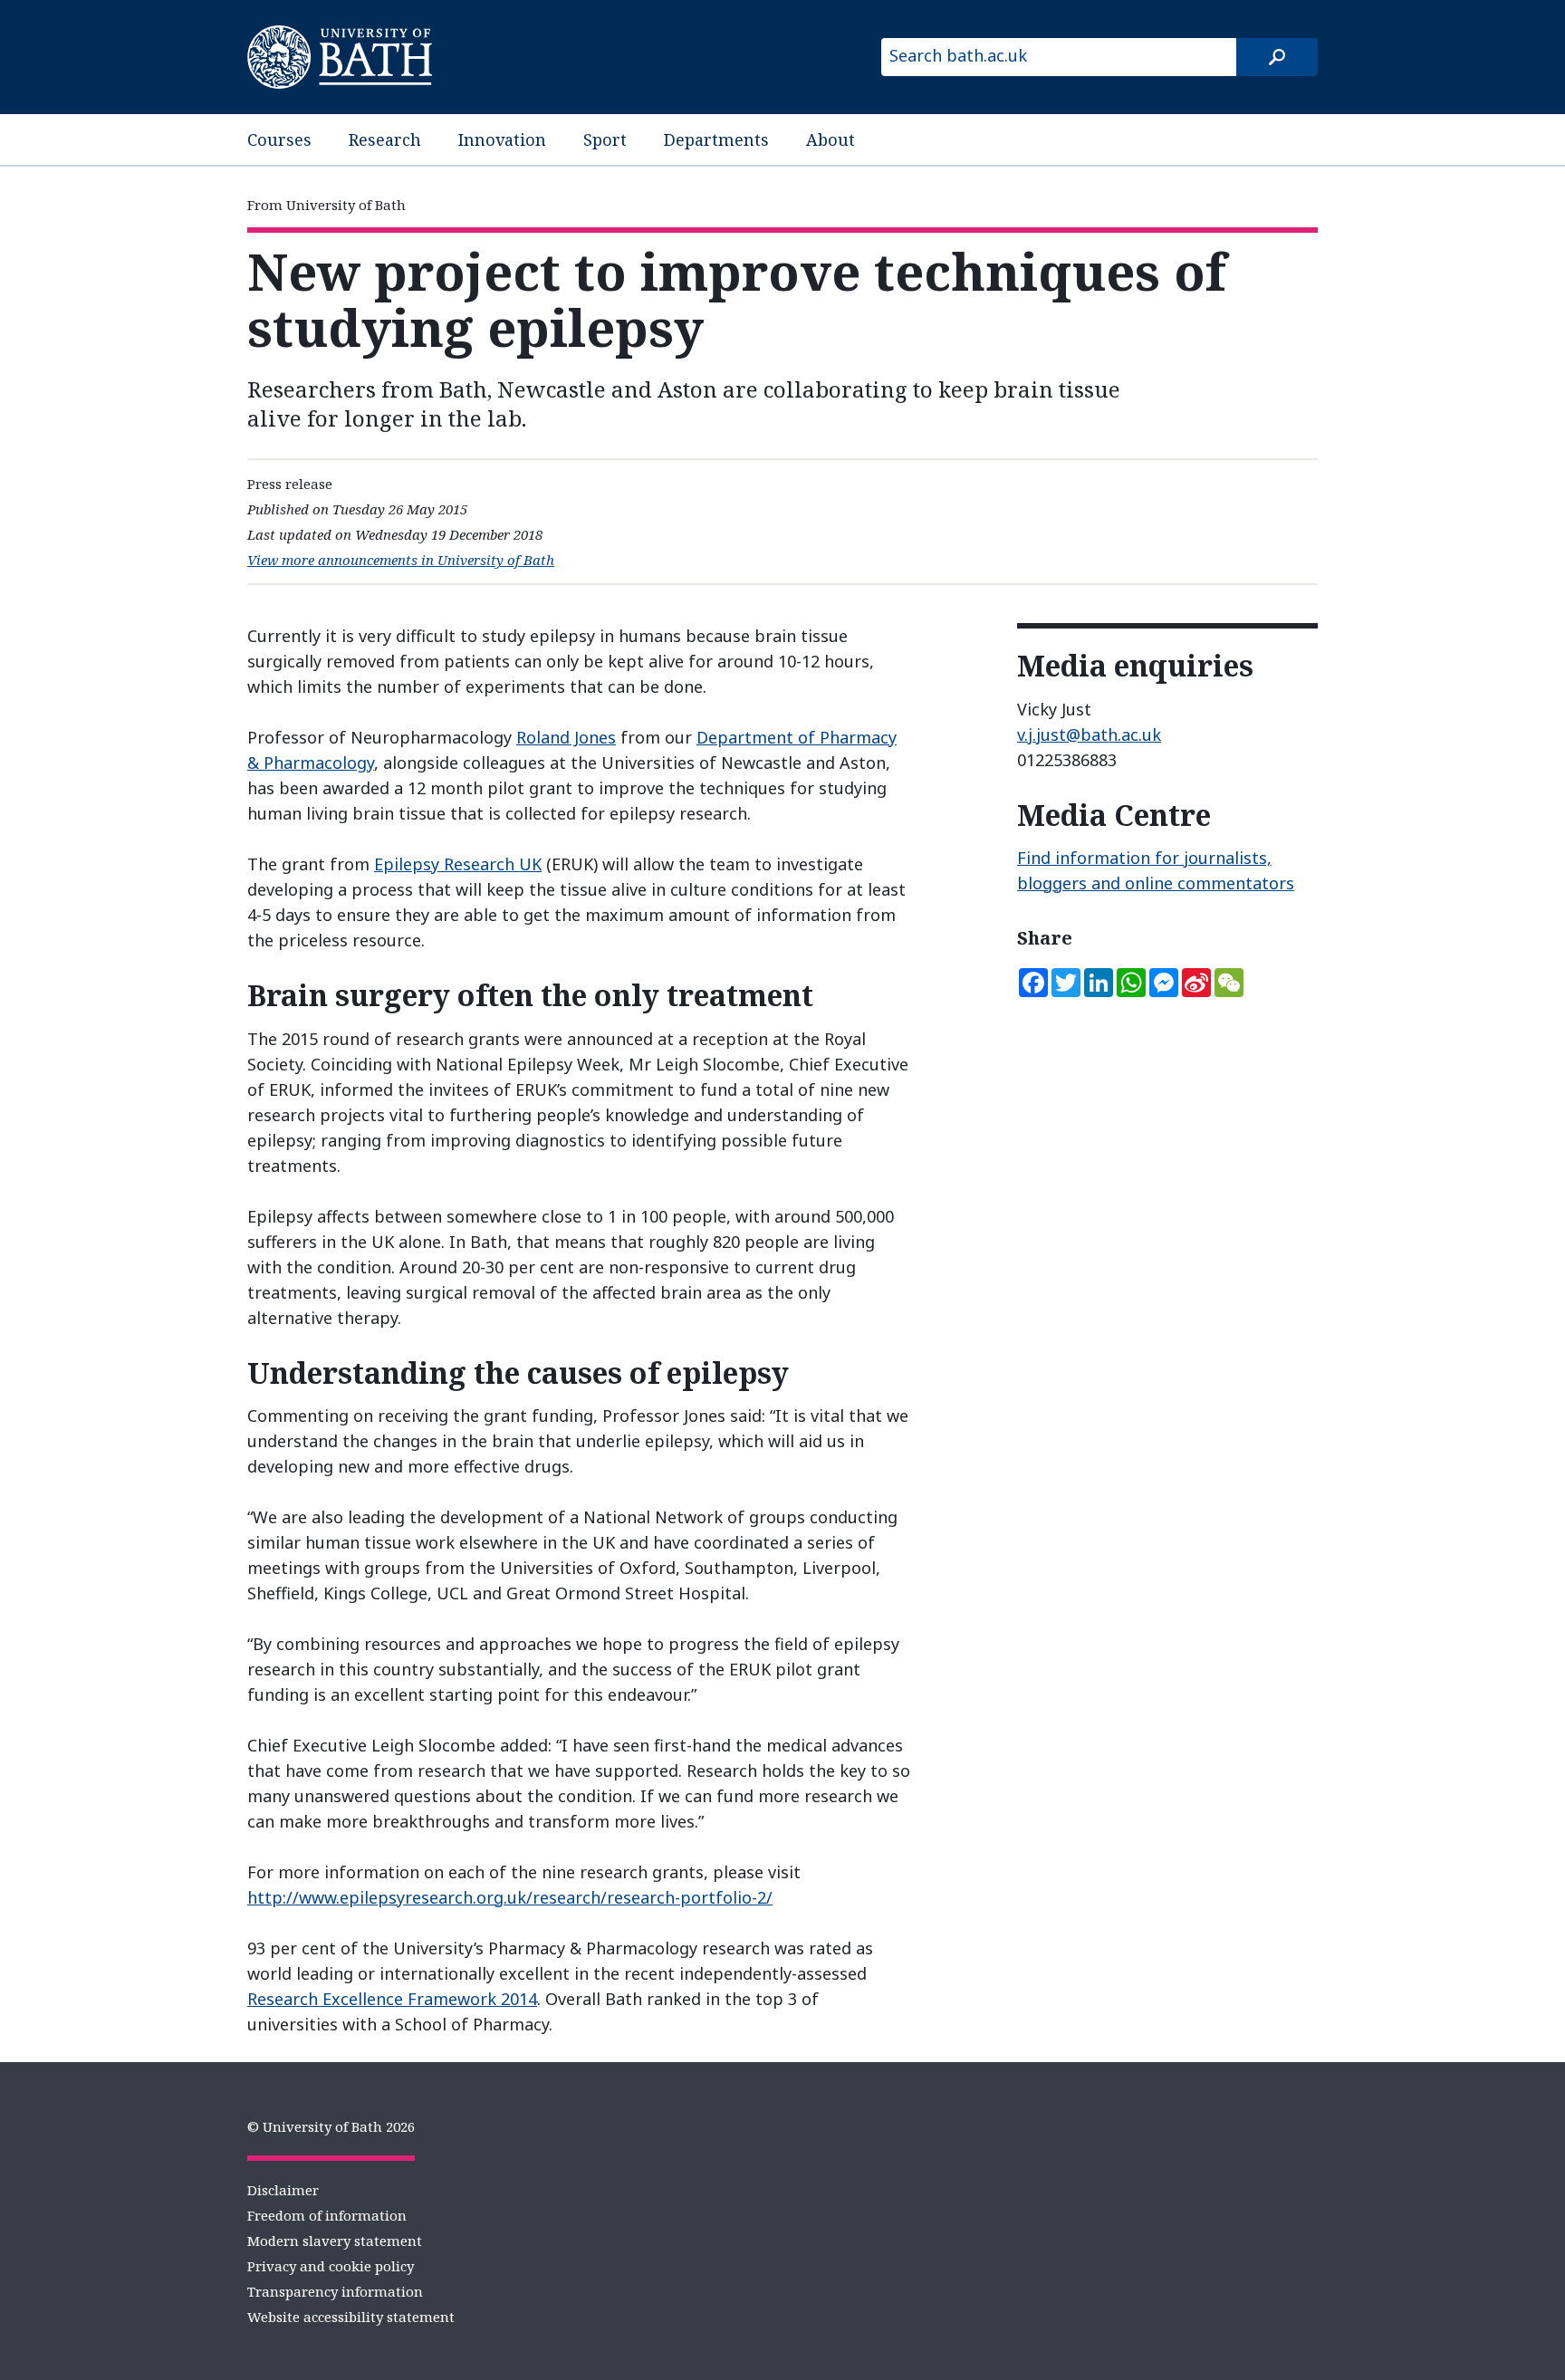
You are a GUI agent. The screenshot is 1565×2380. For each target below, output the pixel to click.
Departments (716, 139)
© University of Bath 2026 (331, 2126)
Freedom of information (327, 2215)
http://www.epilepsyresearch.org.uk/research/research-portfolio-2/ (510, 1897)
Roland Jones (566, 737)
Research (385, 139)
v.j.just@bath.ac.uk (1089, 734)
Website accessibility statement (351, 2317)
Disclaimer (283, 2190)
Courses (279, 139)
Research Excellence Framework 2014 (392, 1999)
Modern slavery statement (335, 2241)
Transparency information (335, 2291)
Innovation (502, 139)
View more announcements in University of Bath (401, 560)
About (831, 139)
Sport (605, 139)
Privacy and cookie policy (331, 2266)
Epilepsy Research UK (458, 864)
